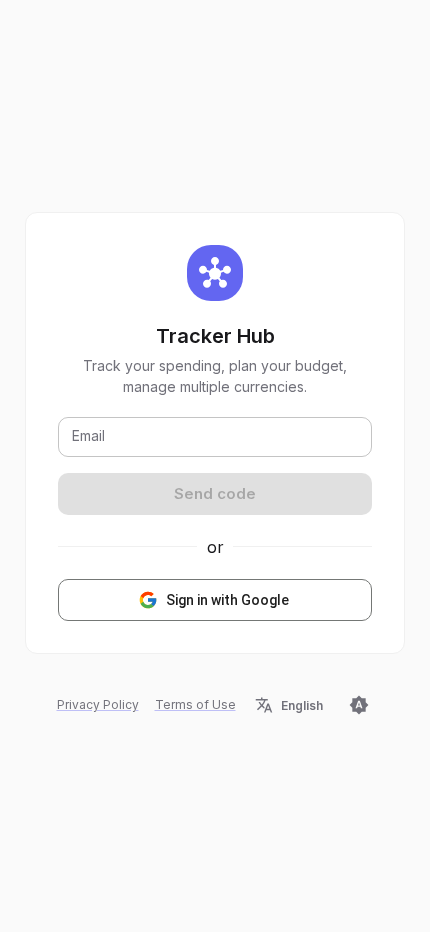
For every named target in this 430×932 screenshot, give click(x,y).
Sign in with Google (227, 600)
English (302, 705)
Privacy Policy (98, 704)
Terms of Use (195, 704)
